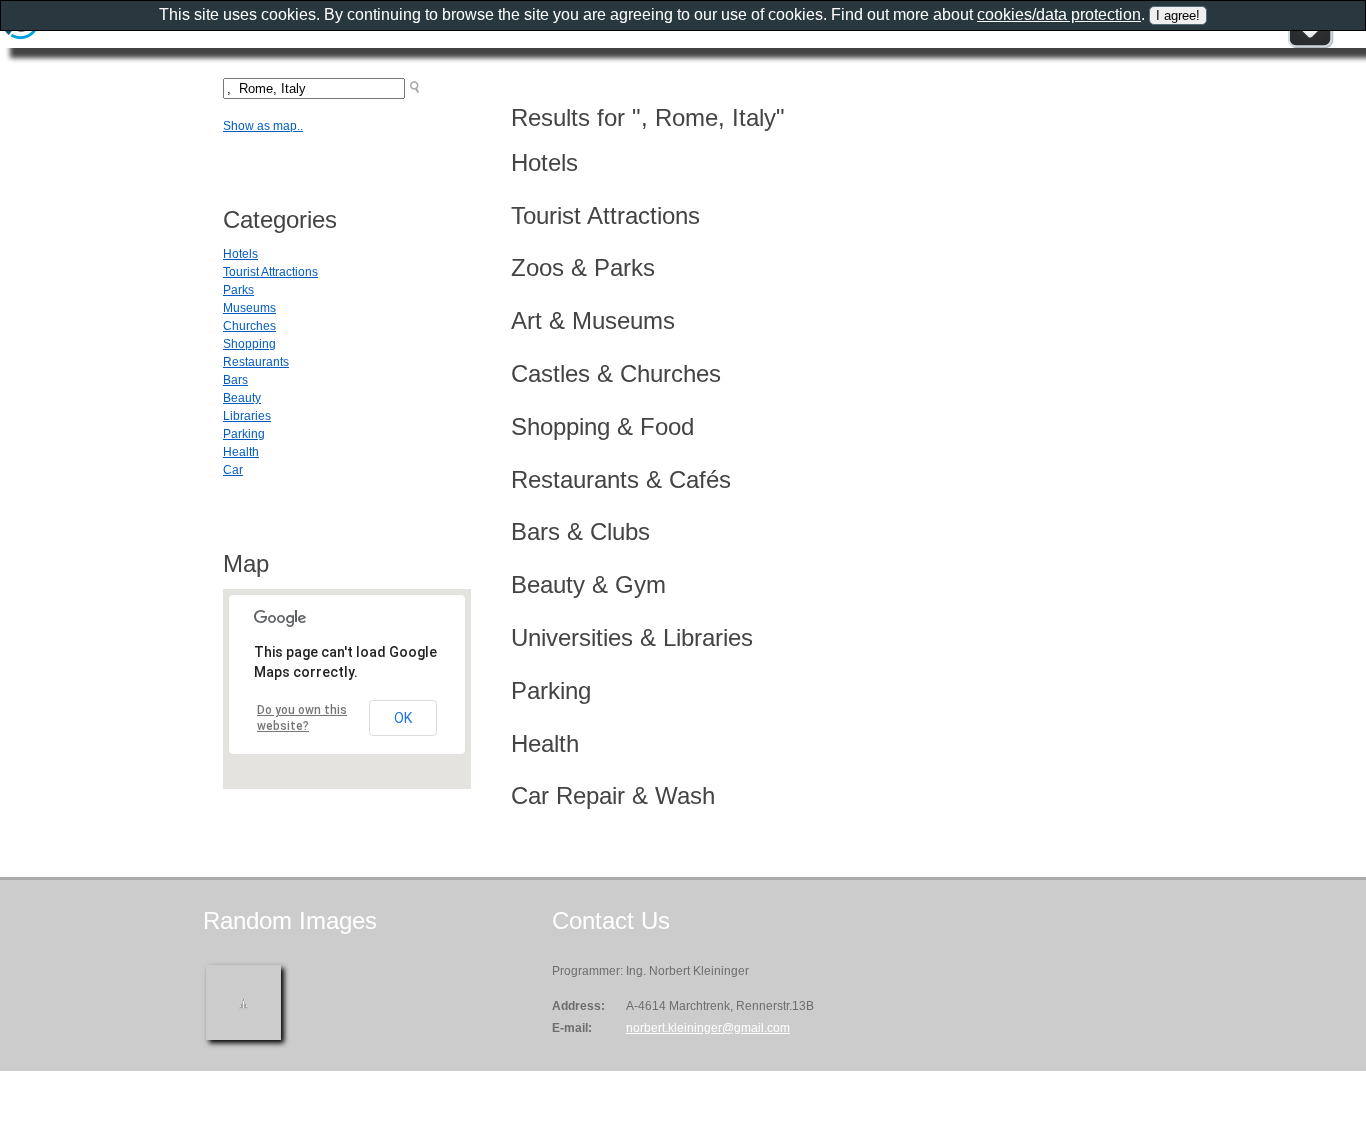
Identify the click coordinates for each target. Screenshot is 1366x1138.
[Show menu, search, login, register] (1310, 44)
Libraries (247, 416)
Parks (238, 290)
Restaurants (256, 362)
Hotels (240, 254)
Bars (235, 380)
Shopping (249, 344)
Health (241, 452)
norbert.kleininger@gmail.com (708, 1028)
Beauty (242, 398)
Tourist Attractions (270, 272)
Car (233, 470)
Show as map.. (263, 126)
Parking (244, 434)
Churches (249, 326)
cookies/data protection (1059, 14)
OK (403, 718)
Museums (249, 308)
